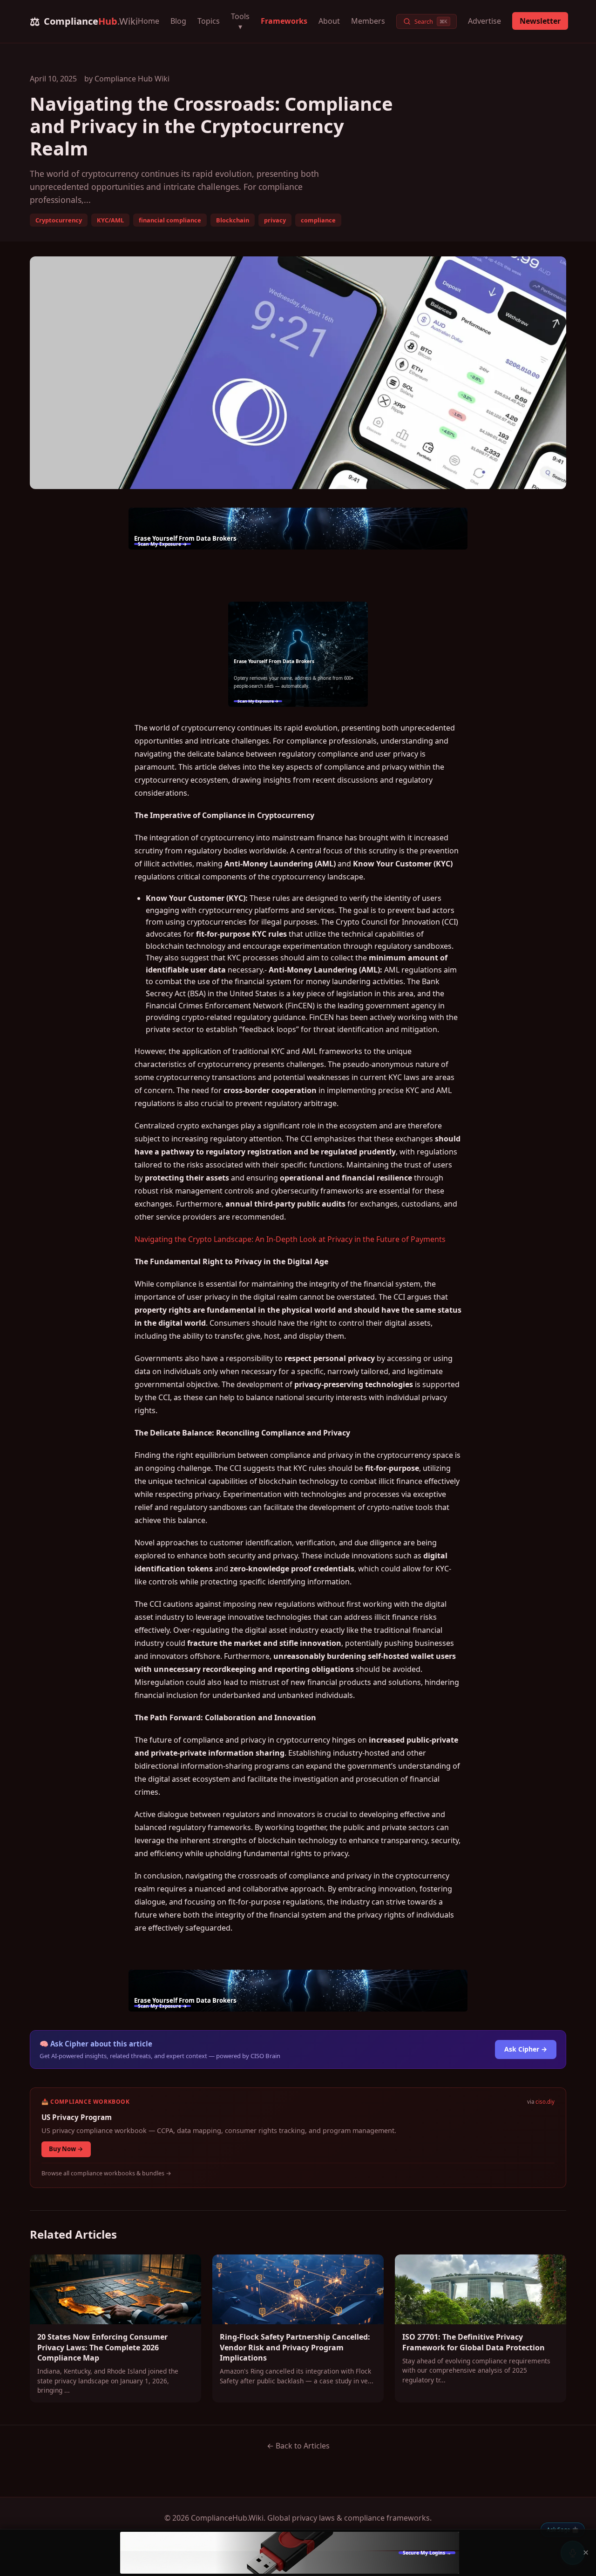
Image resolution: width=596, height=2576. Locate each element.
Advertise (484, 21)
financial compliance (170, 220)
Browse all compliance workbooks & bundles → (106, 2173)
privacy (275, 220)
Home (149, 21)
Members (368, 21)
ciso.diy (545, 2102)
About (329, 21)
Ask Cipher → (526, 2049)
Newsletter (540, 21)
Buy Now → (66, 2149)
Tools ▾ (240, 21)
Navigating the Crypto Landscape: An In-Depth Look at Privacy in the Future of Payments (290, 1239)
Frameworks (284, 21)
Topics (209, 21)
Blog (178, 21)
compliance (318, 220)
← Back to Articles (298, 2446)
